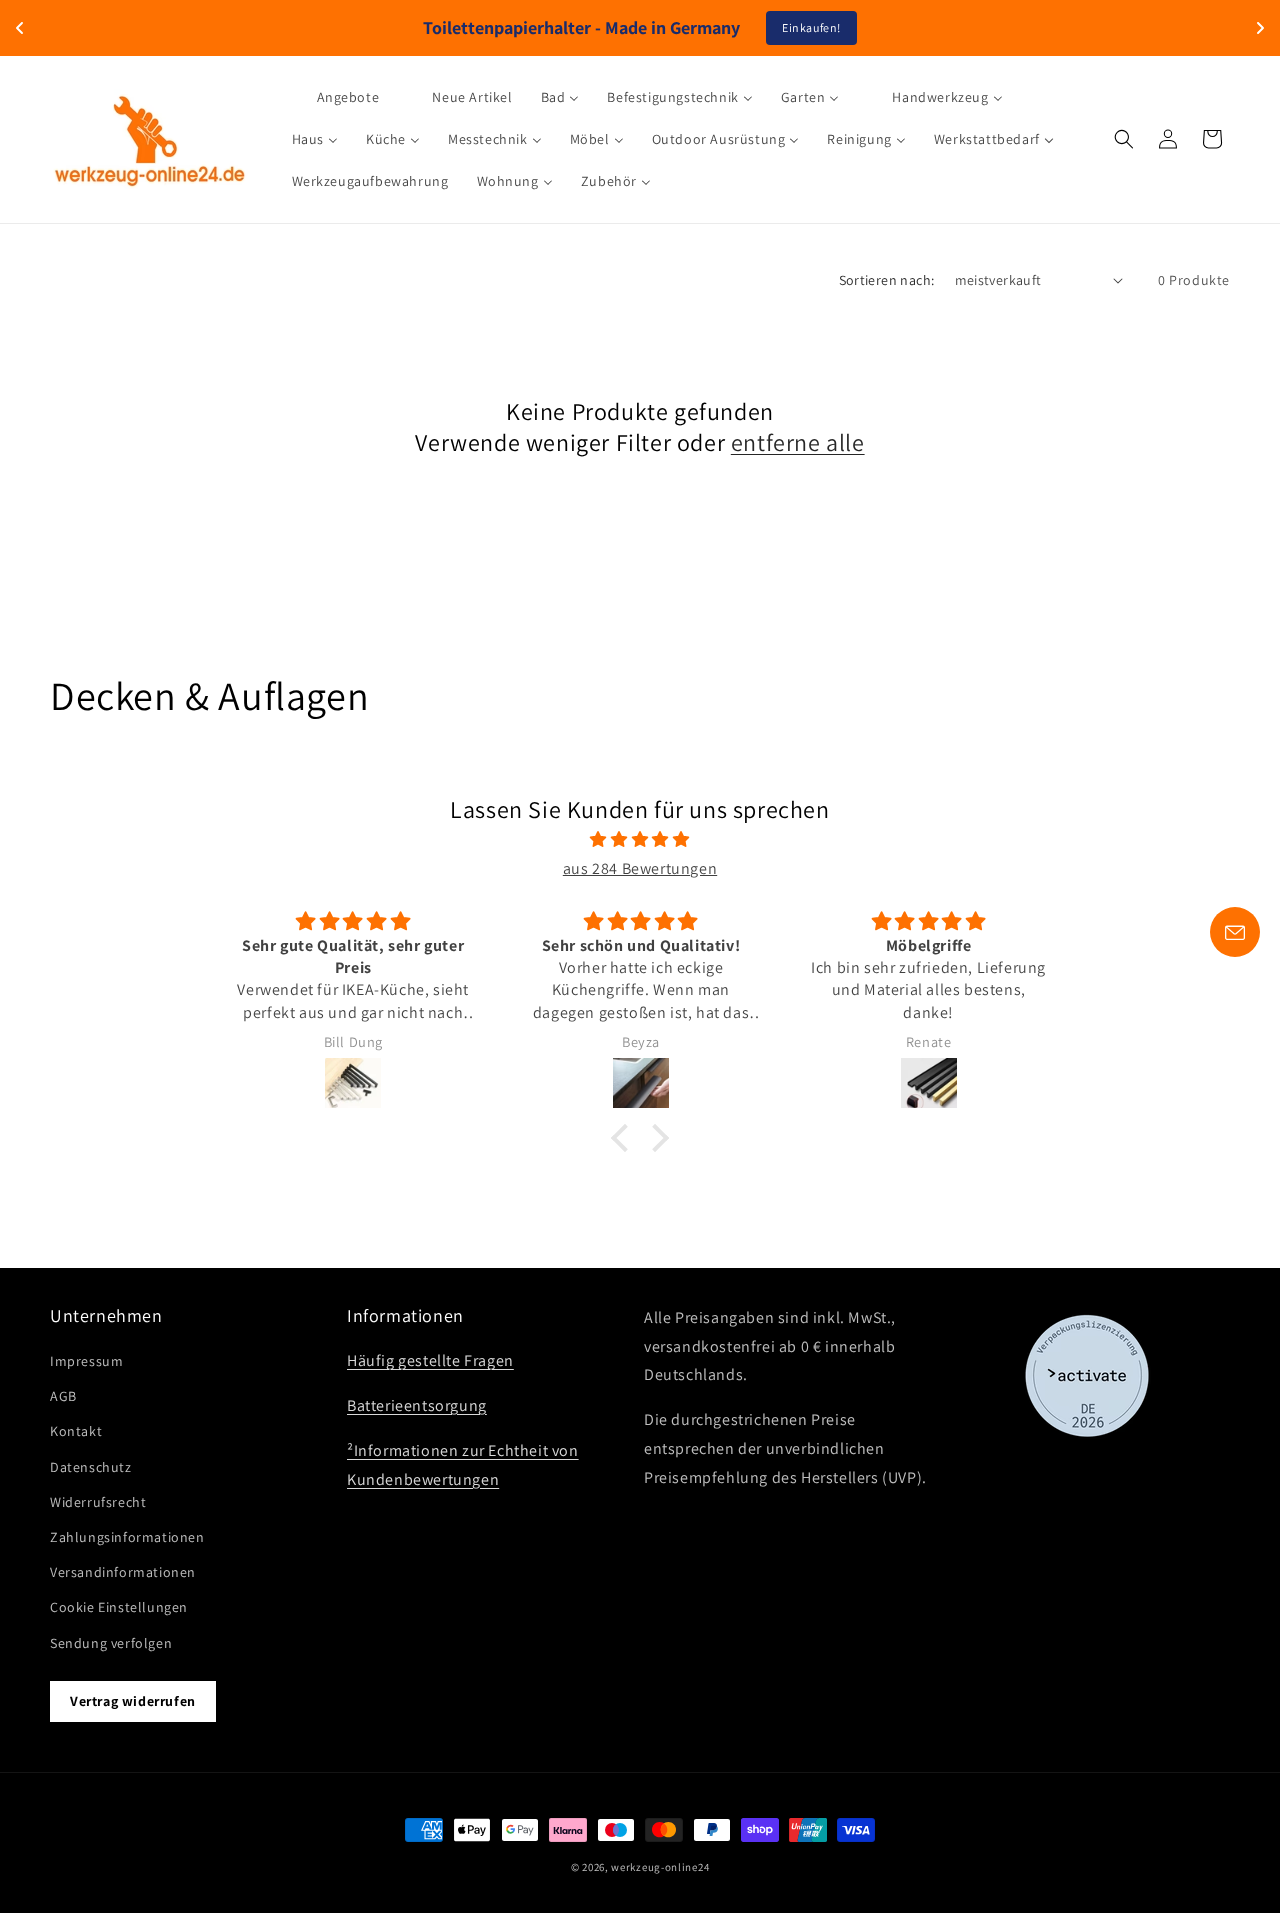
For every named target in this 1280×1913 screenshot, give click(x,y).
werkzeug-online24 (660, 1867)
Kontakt (76, 1431)
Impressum (86, 1361)
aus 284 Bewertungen (640, 868)
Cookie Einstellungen (119, 1607)
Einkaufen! (811, 27)
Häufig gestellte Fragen (430, 1360)
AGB (63, 1396)
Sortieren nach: (887, 280)
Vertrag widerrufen (133, 1701)
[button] (1124, 139)
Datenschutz (91, 1467)
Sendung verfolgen (111, 1643)
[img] (640, 840)
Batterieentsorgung (417, 1405)
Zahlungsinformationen (127, 1537)
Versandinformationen (123, 1572)
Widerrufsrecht (98, 1502)
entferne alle (798, 442)
